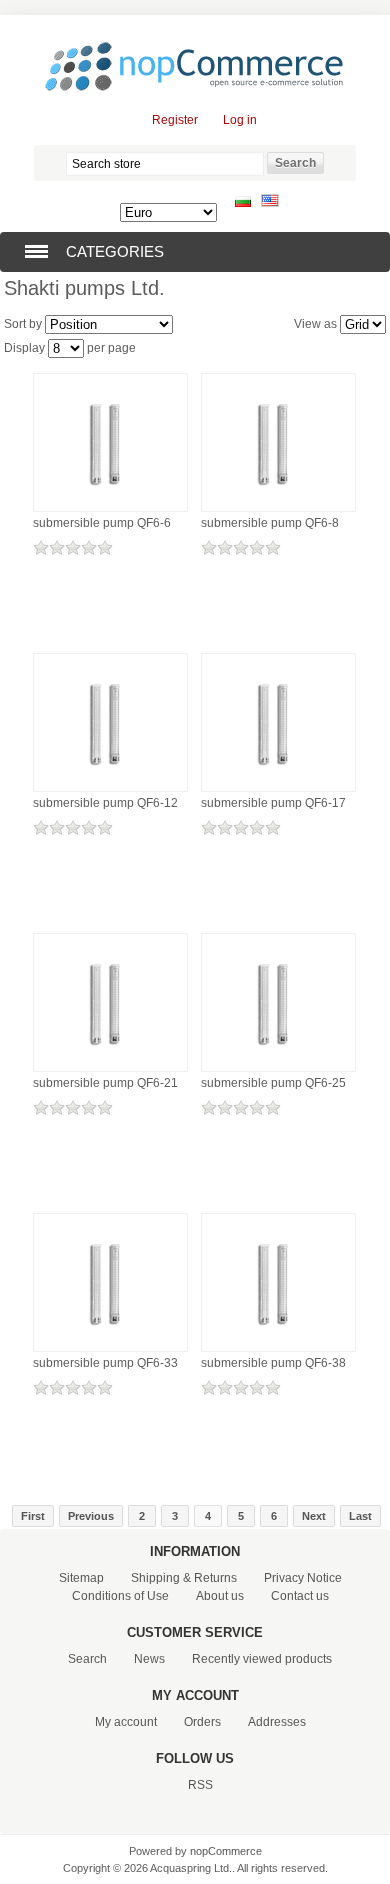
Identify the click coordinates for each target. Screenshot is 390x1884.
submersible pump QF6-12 (105, 803)
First (33, 1516)
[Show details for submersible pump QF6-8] (278, 504)
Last (360, 1516)
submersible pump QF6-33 (105, 1363)
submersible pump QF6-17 (273, 803)
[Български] (243, 203)
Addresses (277, 1722)
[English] (270, 203)
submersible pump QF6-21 (105, 1083)
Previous (91, 1516)
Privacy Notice (303, 1578)
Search (87, 1659)
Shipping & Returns (184, 1578)
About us (220, 1596)
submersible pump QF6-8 (270, 523)
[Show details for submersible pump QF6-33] (110, 1344)
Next (314, 1516)
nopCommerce (226, 1851)
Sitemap (81, 1578)
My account (126, 1722)
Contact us (300, 1596)
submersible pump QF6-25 (273, 1083)
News (149, 1659)
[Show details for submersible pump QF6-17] (278, 784)
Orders (202, 1722)
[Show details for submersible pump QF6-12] (110, 784)
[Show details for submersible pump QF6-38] (278, 1344)
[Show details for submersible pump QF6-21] (110, 1064)
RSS (200, 1785)
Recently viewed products (262, 1659)
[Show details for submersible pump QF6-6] (110, 504)
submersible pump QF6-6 (102, 523)
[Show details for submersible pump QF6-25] (278, 1064)
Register (175, 120)
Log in (240, 120)
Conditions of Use (120, 1596)
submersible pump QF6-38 (273, 1363)
